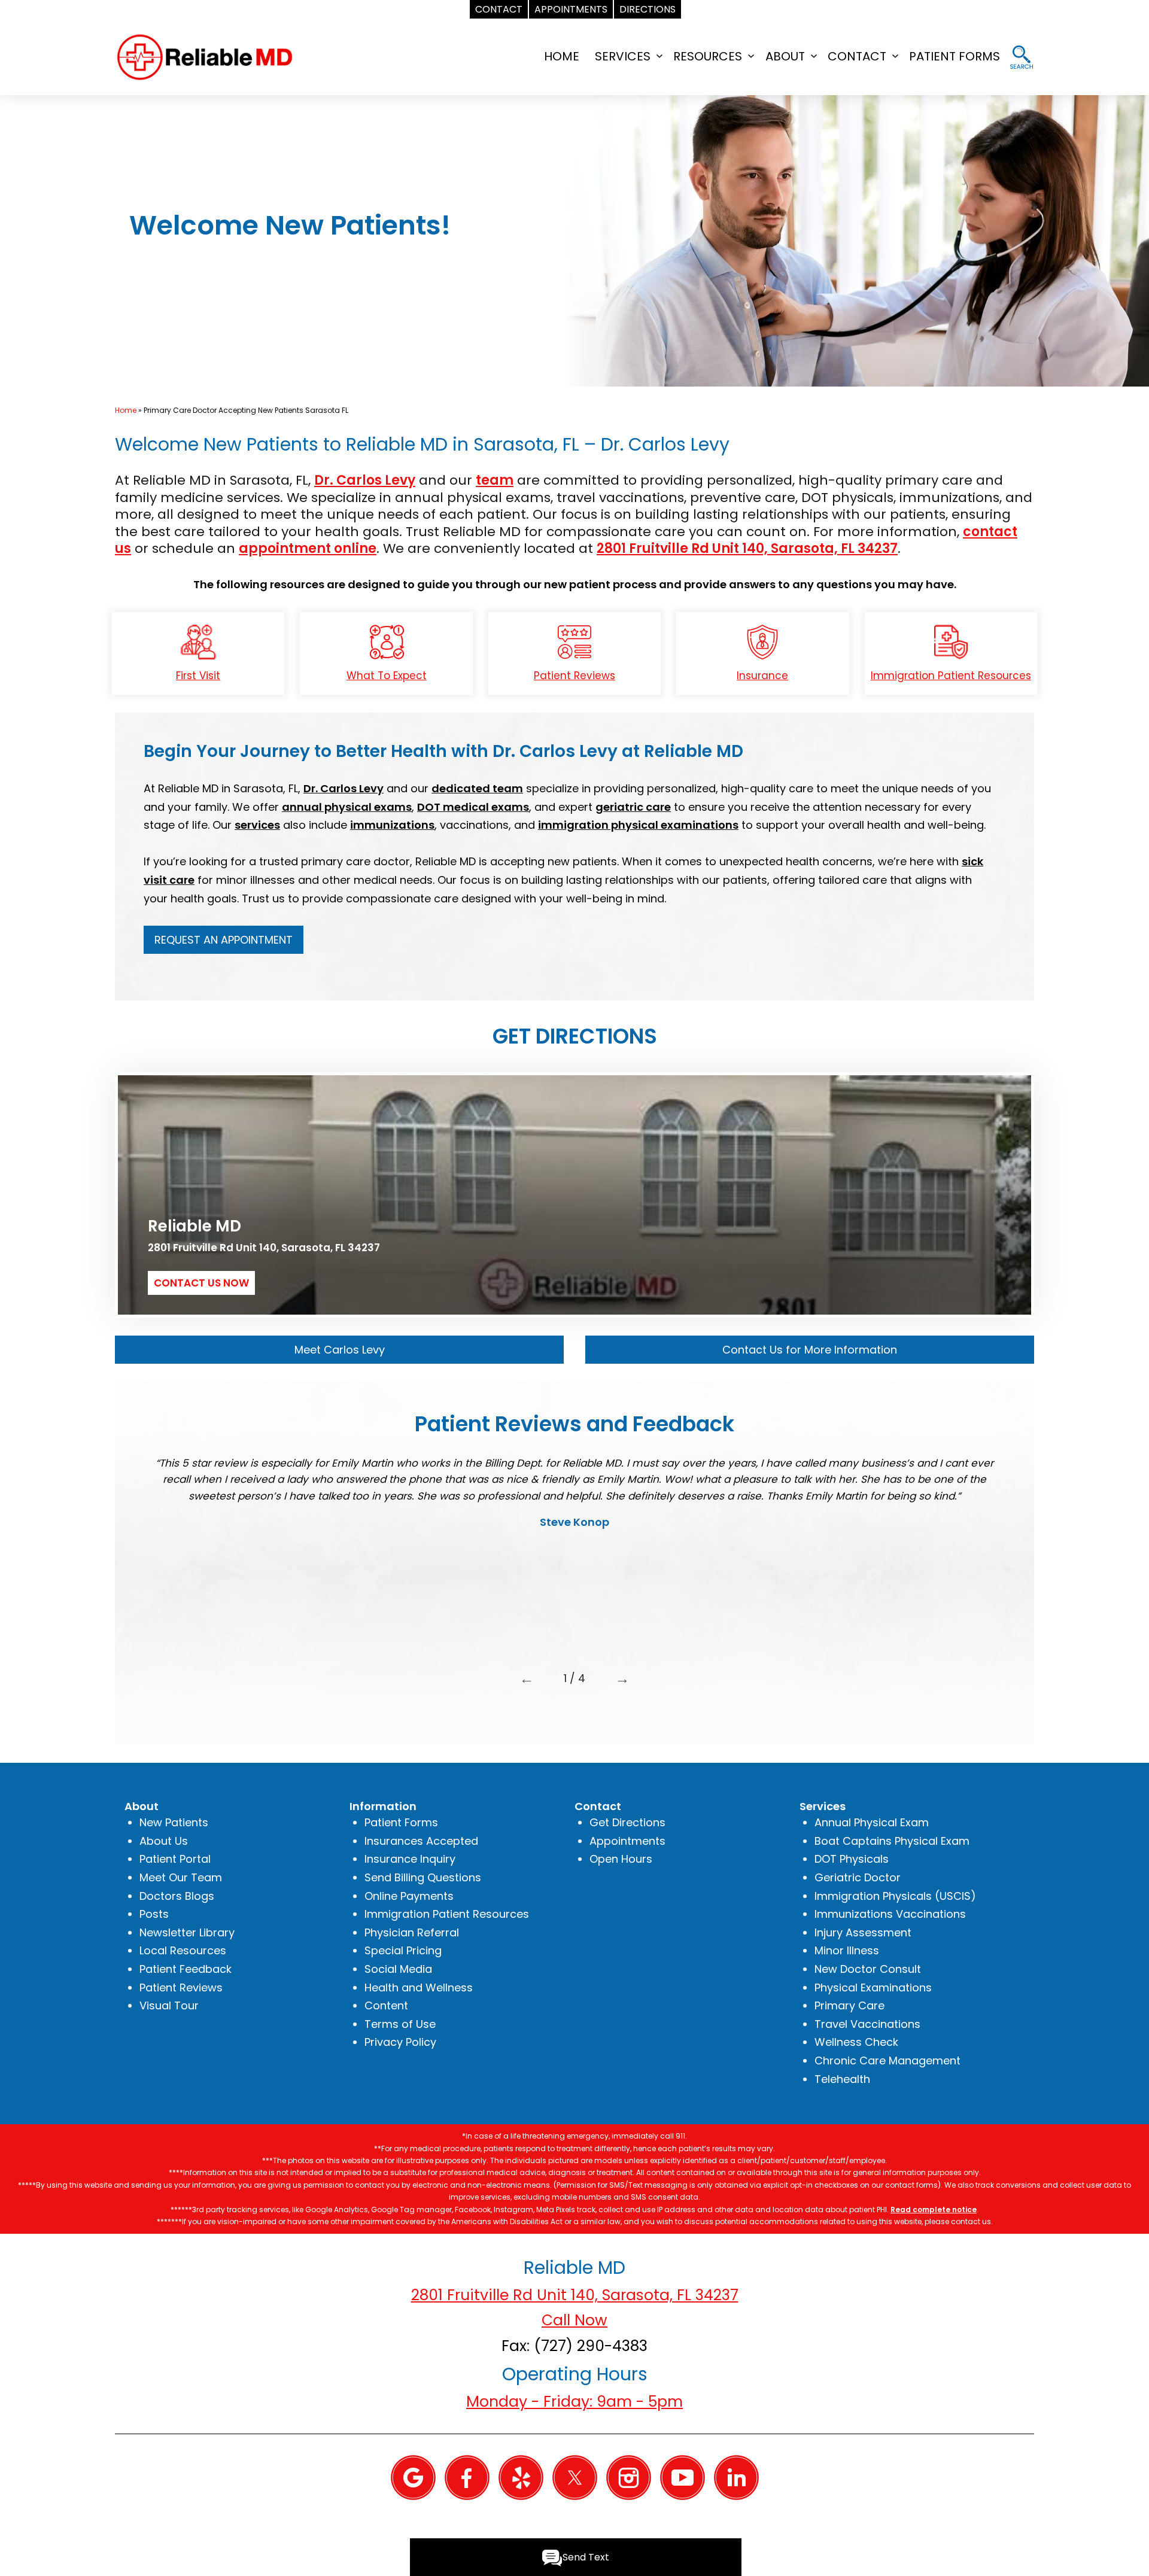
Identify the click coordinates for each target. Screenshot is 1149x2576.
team (495, 480)
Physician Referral (412, 1932)
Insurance (762, 676)
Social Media (398, 1969)
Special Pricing (403, 1950)
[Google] (413, 2477)
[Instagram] (629, 2477)
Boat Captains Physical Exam (892, 1841)
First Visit (198, 676)
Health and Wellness (419, 1987)
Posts (154, 1914)
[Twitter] (575, 2477)
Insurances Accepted (421, 1841)
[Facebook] (467, 2477)
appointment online (308, 548)
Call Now (574, 2320)
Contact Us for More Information (810, 1350)
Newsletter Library (187, 1932)
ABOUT (785, 56)
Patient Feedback (186, 1969)
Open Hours (621, 1859)
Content (386, 2005)
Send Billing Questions (423, 1877)
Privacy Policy (400, 2042)
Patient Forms (401, 1822)
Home (126, 410)
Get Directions (627, 1822)
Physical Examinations (873, 1987)
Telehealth (842, 2079)
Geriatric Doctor (858, 1877)
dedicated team (477, 788)
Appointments (627, 1841)
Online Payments (409, 1896)
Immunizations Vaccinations (890, 1914)
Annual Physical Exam (872, 1822)
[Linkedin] (736, 2477)
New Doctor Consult (868, 1969)
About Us (164, 1841)
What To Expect (387, 676)
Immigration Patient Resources (951, 676)
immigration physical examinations (638, 825)
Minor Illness (847, 1950)
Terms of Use (400, 2024)
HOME (562, 56)
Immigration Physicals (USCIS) (895, 1896)
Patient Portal (175, 1859)
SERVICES (623, 56)
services (257, 825)
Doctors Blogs (177, 1896)
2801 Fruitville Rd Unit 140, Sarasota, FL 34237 (747, 548)
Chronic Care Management (887, 2061)
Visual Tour (169, 2005)
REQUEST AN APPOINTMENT (224, 940)
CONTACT (857, 56)
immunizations (392, 825)
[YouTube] (683, 2477)
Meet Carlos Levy (340, 1350)
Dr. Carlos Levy (365, 480)
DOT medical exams (473, 807)
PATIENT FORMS (955, 56)
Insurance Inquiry (410, 1859)
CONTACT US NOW (201, 1283)
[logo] (205, 56)
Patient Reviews (574, 676)
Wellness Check (856, 2042)
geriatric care (633, 807)
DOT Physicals (852, 1859)
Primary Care (849, 2005)
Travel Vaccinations (867, 2024)
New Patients (174, 1822)
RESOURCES (708, 56)
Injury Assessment (863, 1932)
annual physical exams (347, 807)
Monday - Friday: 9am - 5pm (574, 2402)
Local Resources (183, 1950)
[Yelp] (521, 2477)
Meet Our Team (181, 1877)
